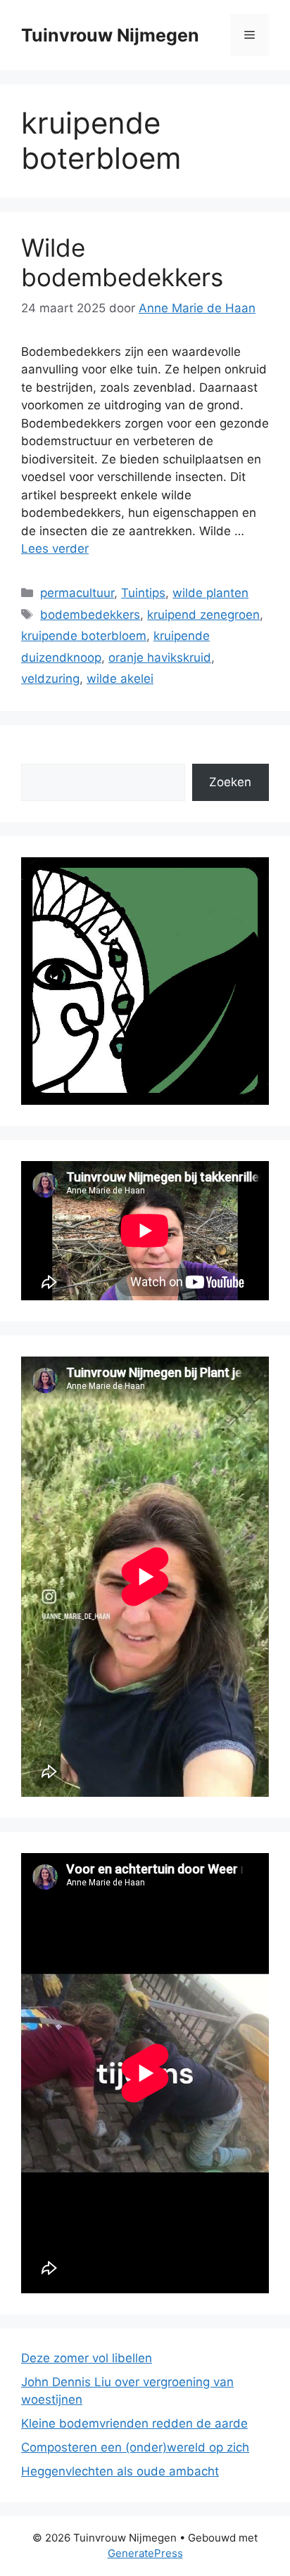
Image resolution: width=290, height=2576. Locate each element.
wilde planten (210, 593)
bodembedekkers (90, 615)
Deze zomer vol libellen (87, 2358)
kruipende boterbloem (84, 636)
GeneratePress (145, 2553)
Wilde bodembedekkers (122, 262)
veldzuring (50, 679)
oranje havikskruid (160, 658)
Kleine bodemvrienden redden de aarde (134, 2423)
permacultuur (77, 593)
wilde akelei (120, 679)
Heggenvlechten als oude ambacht (120, 2471)
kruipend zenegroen (203, 615)
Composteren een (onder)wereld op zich (135, 2447)
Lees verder (55, 549)
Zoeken (230, 782)
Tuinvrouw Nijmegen (110, 35)
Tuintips (143, 593)
